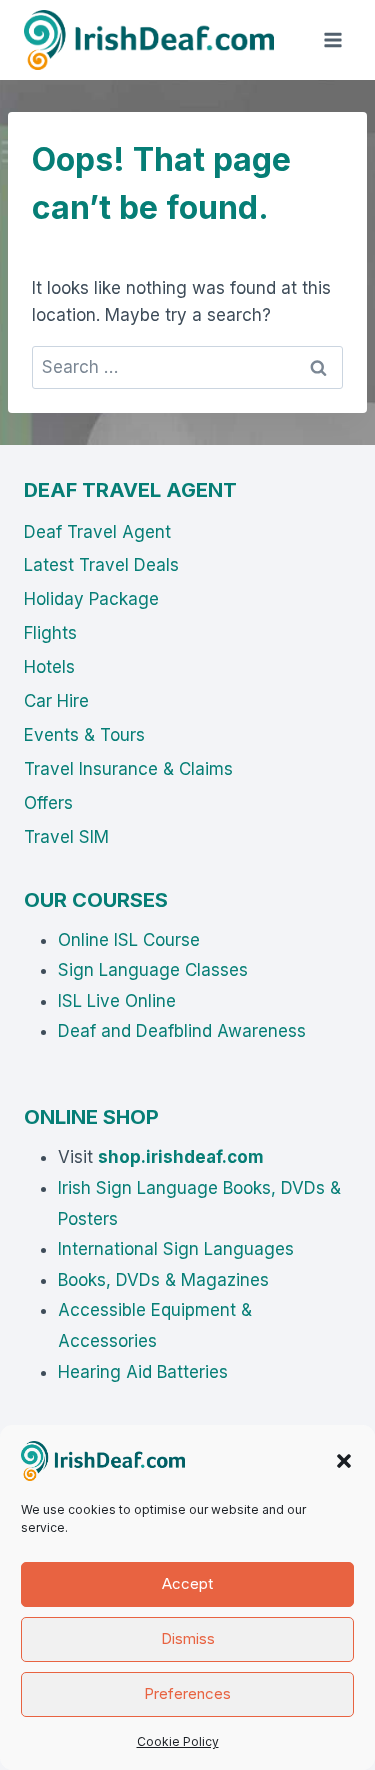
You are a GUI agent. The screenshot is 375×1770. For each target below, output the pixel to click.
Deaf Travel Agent (97, 532)
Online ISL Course (129, 940)
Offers (48, 803)
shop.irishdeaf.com (181, 1157)
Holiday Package (91, 599)
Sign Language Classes (153, 970)
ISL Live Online (117, 1001)
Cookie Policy (178, 1741)
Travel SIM (66, 837)
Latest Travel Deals (101, 565)
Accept (187, 1583)
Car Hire (56, 701)
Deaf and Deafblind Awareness (182, 1031)
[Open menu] (332, 39)
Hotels (49, 667)
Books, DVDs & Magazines (163, 1280)
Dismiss (188, 1638)
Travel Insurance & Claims (128, 769)
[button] (344, 1461)
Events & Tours (84, 735)
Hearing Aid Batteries (143, 1372)
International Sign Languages (176, 1249)
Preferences (187, 1693)
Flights (50, 633)
